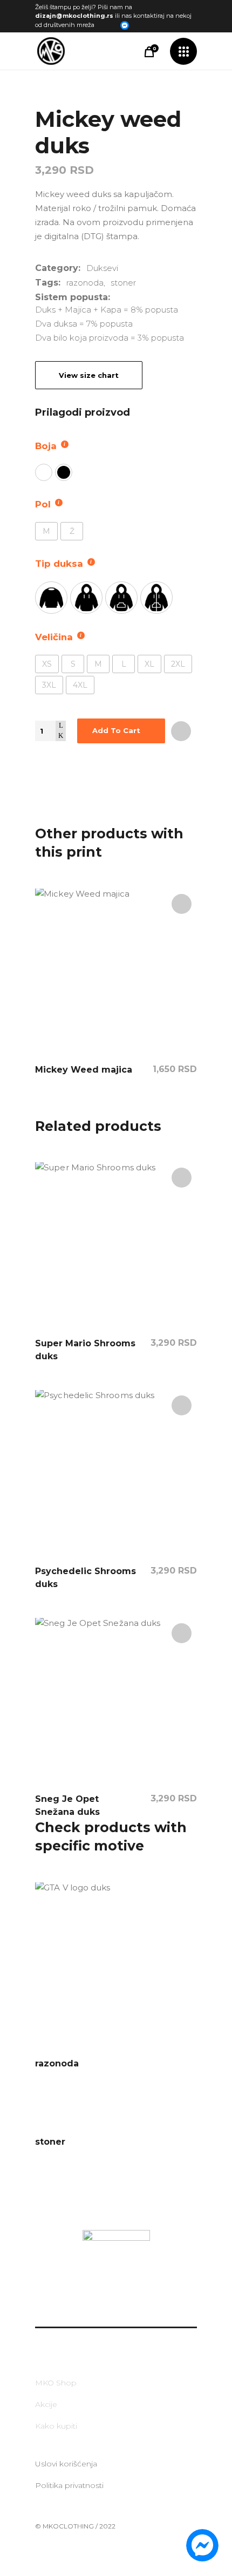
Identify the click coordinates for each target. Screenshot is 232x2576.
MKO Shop (56, 2383)
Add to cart (116, 730)
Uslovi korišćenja (66, 2464)
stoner (123, 283)
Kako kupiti (56, 2426)
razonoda (85, 283)
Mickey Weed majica (84, 1070)
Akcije (46, 2404)
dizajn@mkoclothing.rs (74, 16)
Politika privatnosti (69, 2485)
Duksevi (102, 268)
